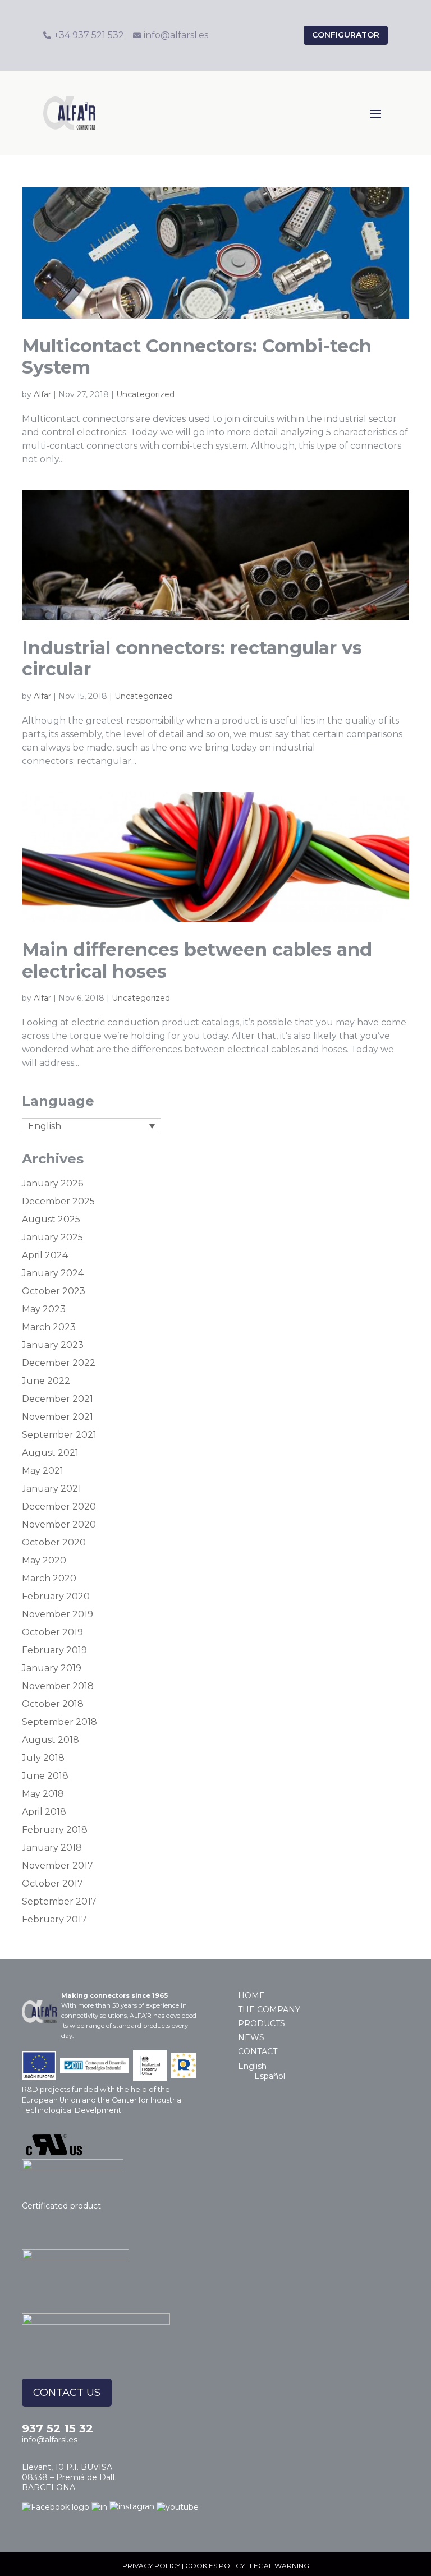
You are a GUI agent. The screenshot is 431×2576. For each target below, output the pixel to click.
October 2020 (54, 1542)
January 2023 (53, 1345)
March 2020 (49, 1578)
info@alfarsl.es (50, 2440)
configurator (346, 35)
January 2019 (52, 1668)
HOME (251, 1995)
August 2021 (50, 1453)
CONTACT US (67, 2393)
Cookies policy (215, 2566)
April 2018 (44, 1812)
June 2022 (46, 1381)
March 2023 (49, 1327)
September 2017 (59, 1901)
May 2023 (44, 1309)
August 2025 (51, 1219)
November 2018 (58, 1686)
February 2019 (54, 1650)
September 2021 (59, 1435)
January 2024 (53, 1273)
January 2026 (52, 1183)
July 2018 (43, 1758)
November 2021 (58, 1417)
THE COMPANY (269, 2009)
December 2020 (59, 1507)
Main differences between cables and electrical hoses (197, 960)
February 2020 (56, 1596)
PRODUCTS (262, 2023)
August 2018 (51, 1740)
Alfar (42, 394)
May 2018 (43, 1794)
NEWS (251, 2037)
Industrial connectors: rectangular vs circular (192, 658)
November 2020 (59, 1524)
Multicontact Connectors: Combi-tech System (197, 357)
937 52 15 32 (58, 2428)
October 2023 (54, 1291)
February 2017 (54, 1919)
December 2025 (58, 1201)
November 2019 (58, 1614)
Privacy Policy (151, 2566)
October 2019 (52, 1632)
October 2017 (52, 1883)
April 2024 (45, 1255)
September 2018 (59, 1722)
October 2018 (53, 1704)
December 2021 (58, 1399)
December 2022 (59, 1363)
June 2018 (45, 1776)
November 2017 (58, 1866)
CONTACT (258, 2051)
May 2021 (43, 1471)
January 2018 (52, 1848)
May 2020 (44, 1560)
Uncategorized (145, 394)
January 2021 (52, 1489)
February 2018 (55, 1830)
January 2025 (52, 1237)
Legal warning (279, 2566)
